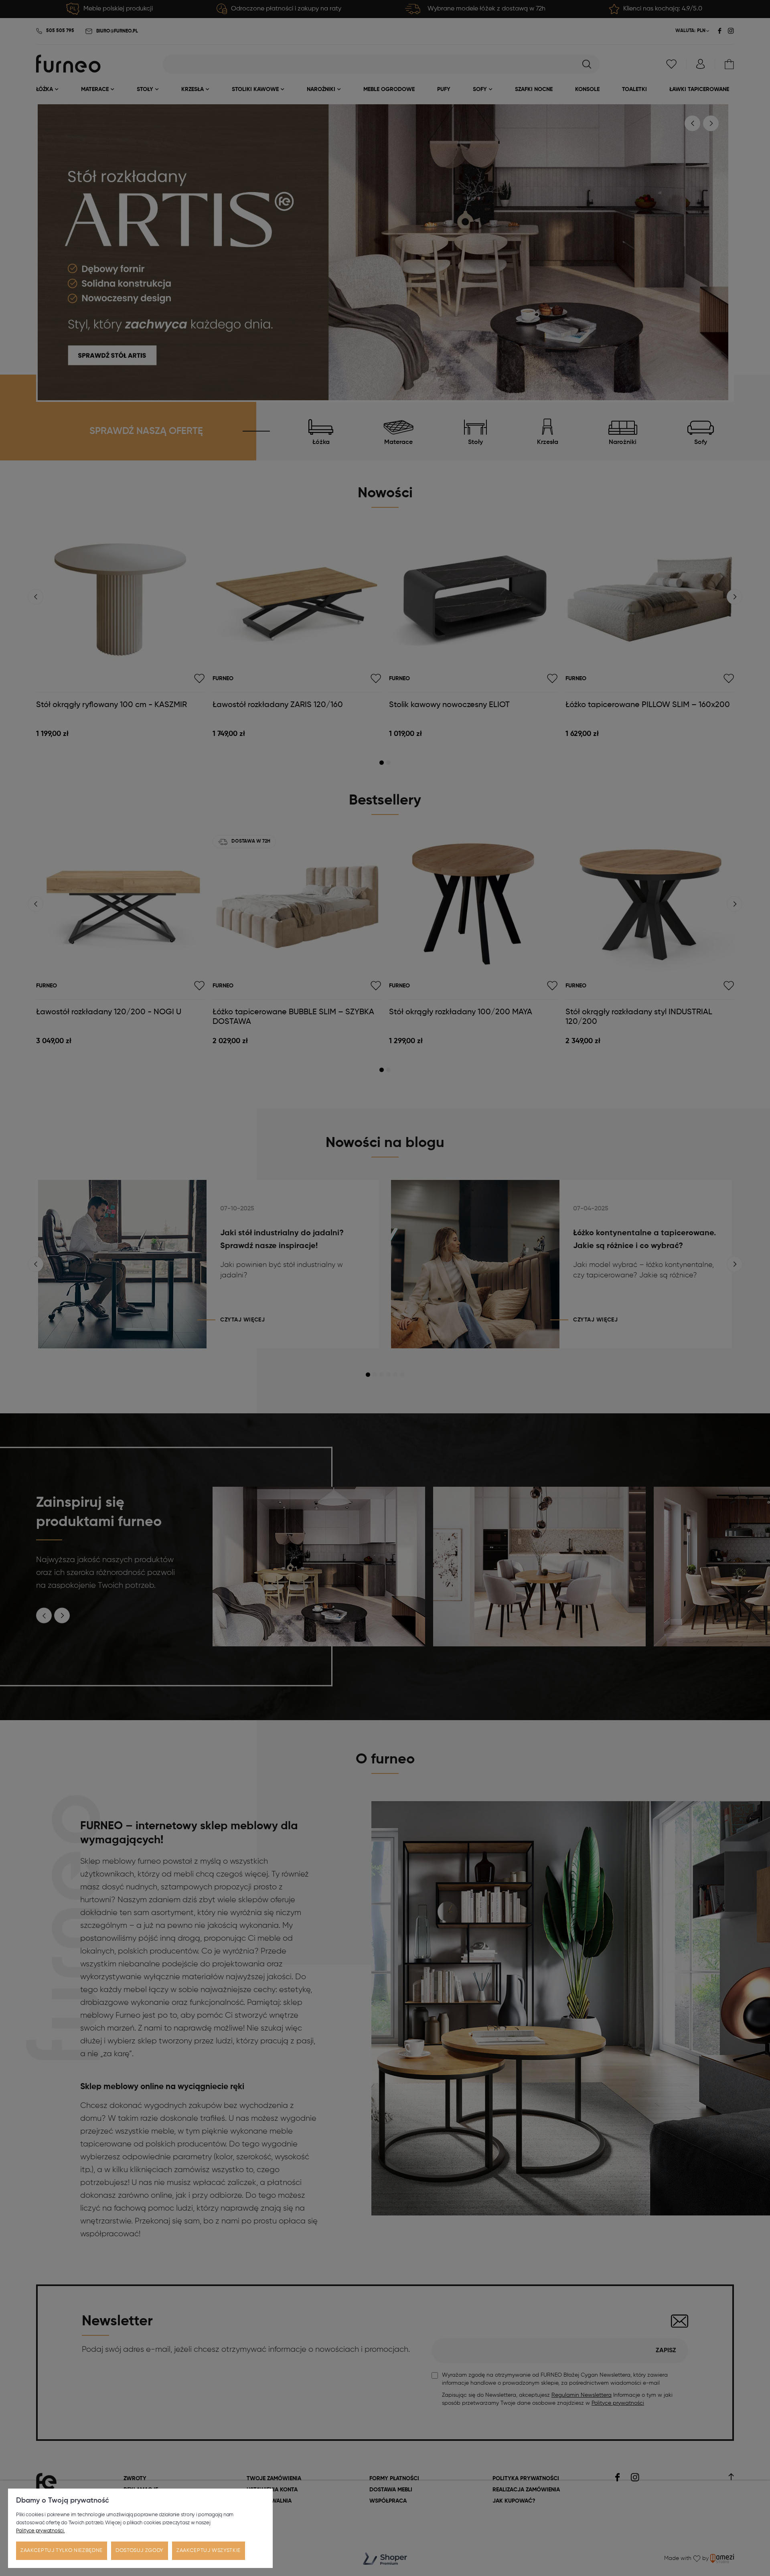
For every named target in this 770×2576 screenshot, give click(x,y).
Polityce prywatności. (41, 2531)
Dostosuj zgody (140, 2551)
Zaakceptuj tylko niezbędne (62, 2551)
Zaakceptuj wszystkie (209, 2551)
